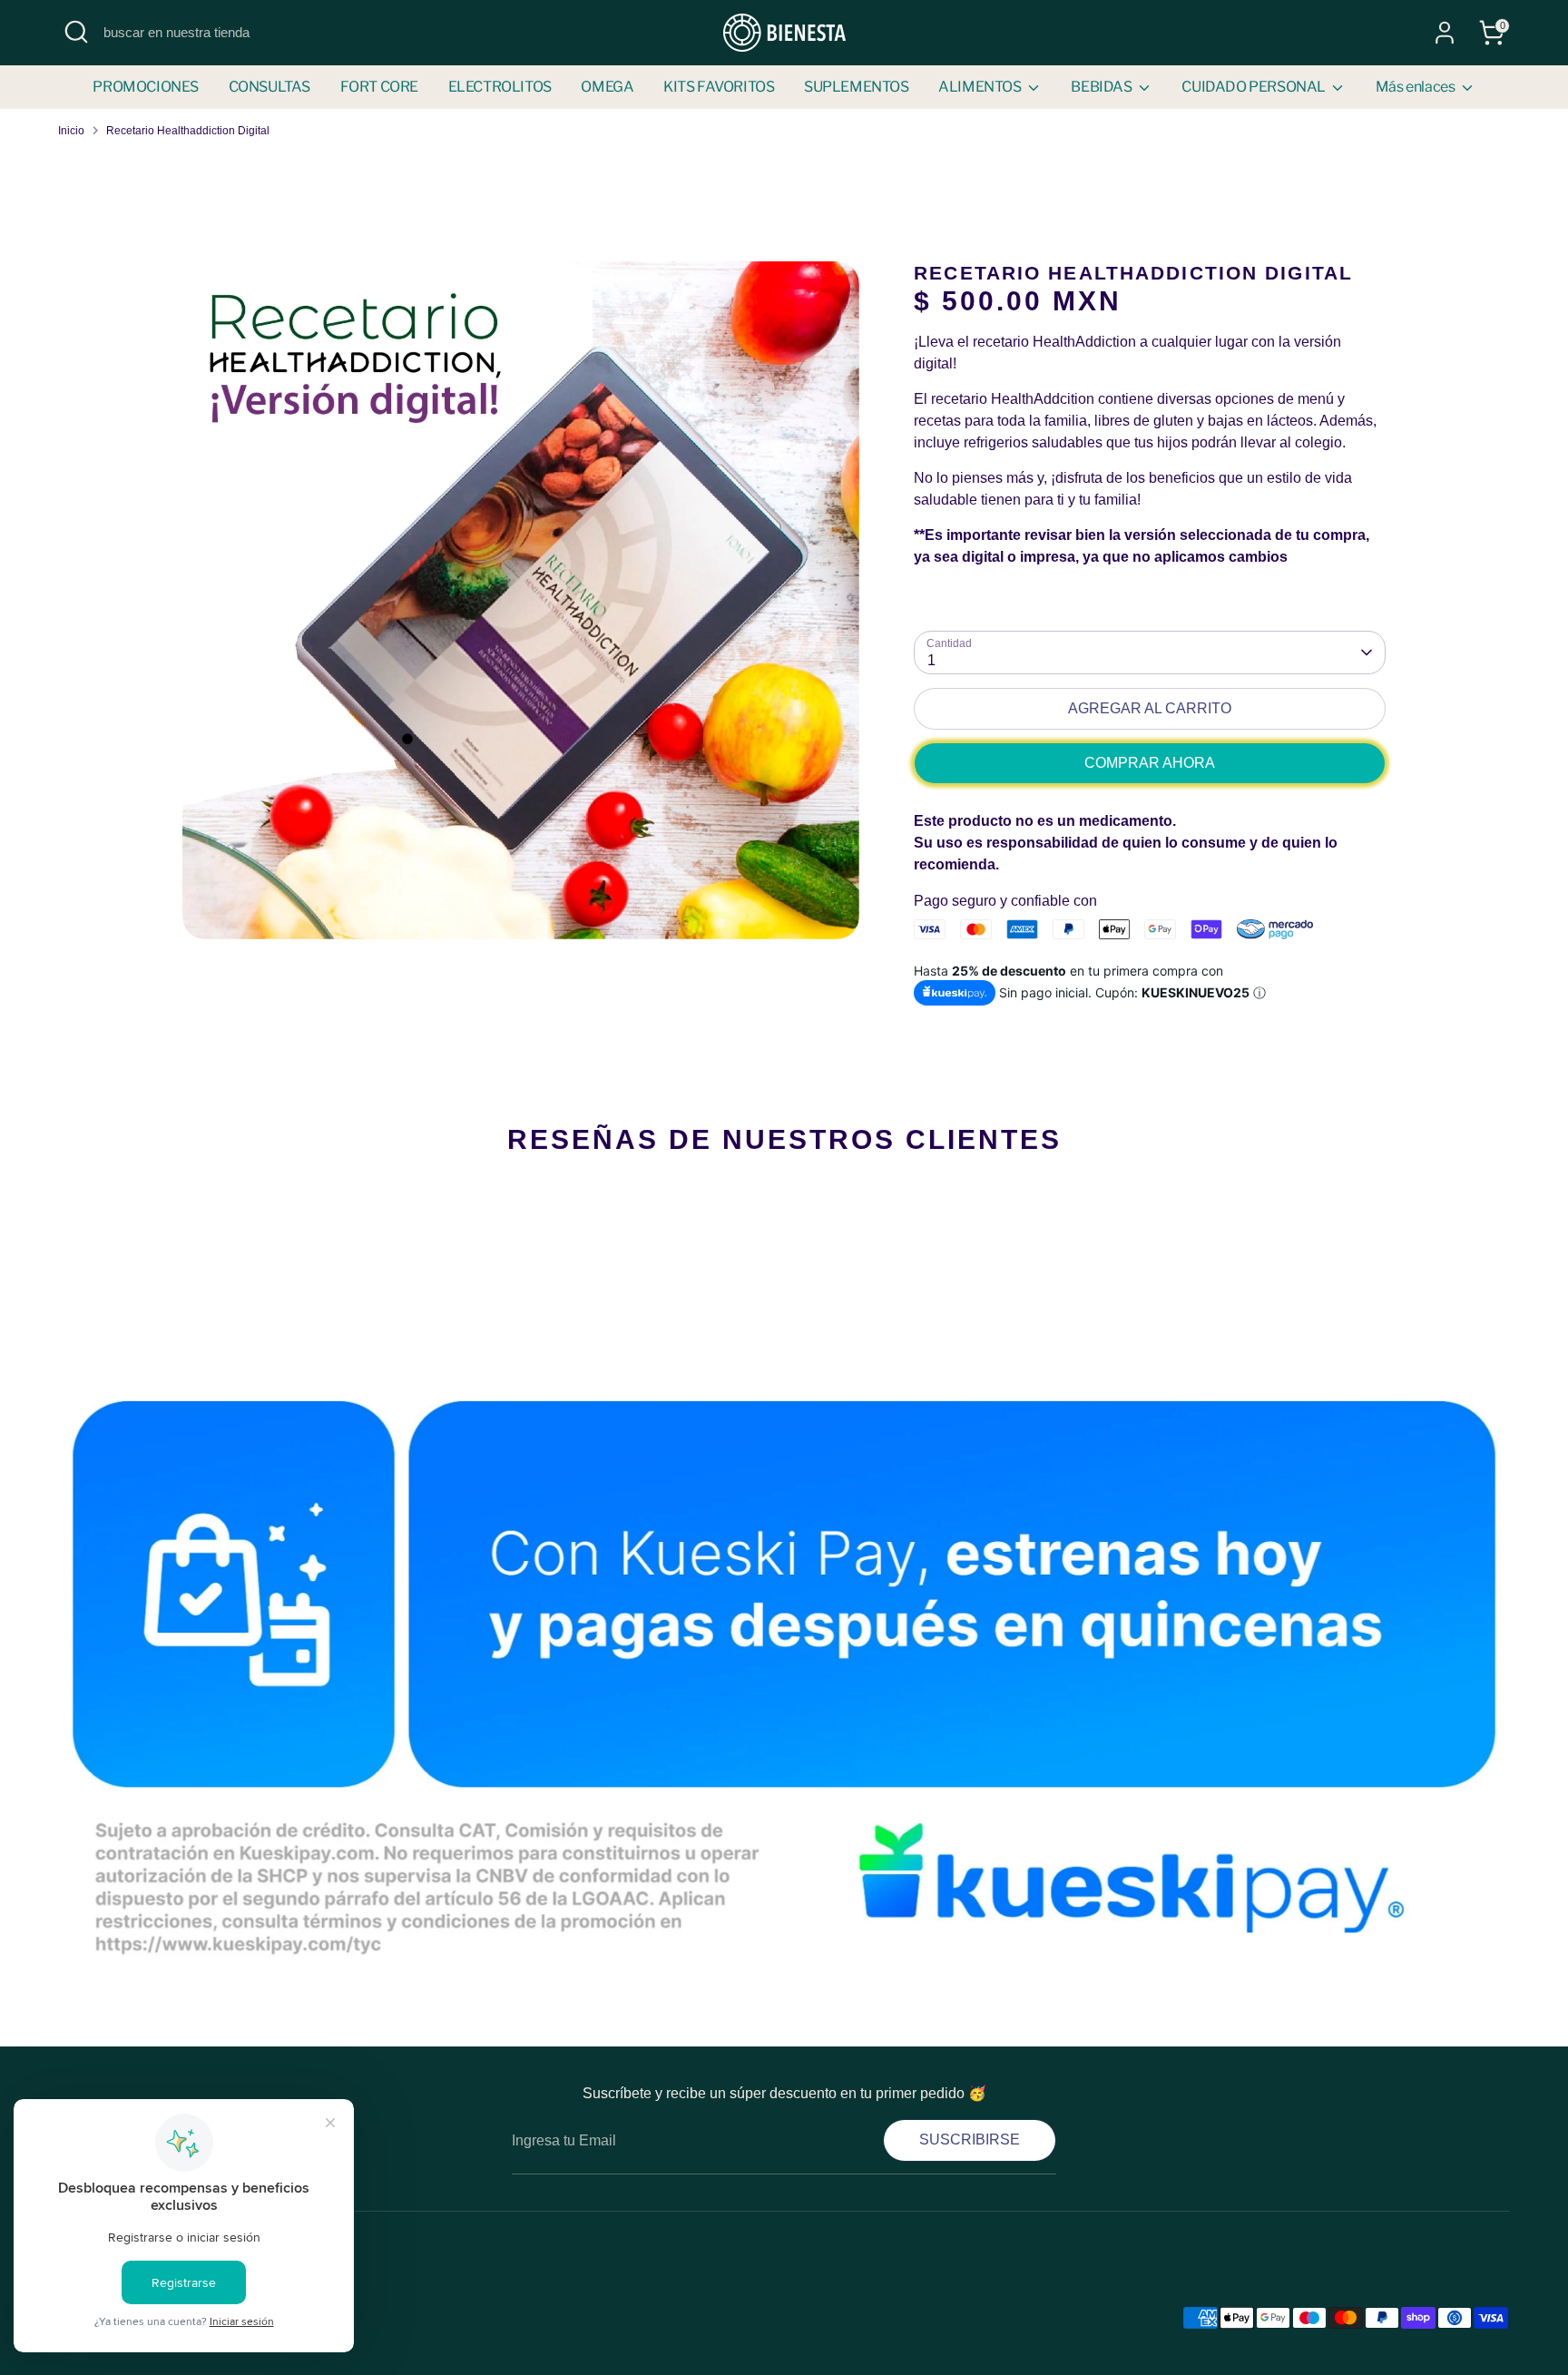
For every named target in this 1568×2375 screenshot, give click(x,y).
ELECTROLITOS (500, 87)
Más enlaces (1416, 87)
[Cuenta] (1445, 33)
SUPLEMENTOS (857, 87)
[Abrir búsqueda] (76, 32)
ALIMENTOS (981, 87)
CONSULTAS (269, 87)
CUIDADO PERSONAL (1254, 87)
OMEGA (607, 87)
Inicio (71, 131)
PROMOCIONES (146, 87)
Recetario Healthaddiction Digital (188, 131)
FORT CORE (379, 87)
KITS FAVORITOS (719, 87)
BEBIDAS (1102, 87)
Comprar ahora (1150, 763)
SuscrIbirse (970, 2139)
